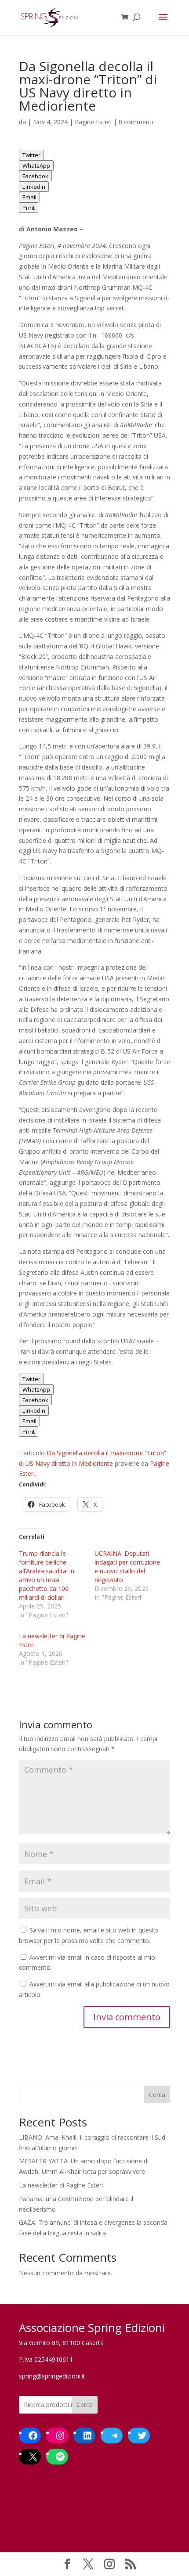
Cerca (157, 2095)
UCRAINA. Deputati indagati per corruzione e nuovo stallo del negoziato (127, 1567)
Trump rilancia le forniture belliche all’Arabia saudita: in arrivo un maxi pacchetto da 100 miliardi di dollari (47, 1575)
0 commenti (136, 122)
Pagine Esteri (93, 122)
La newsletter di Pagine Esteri (61, 2185)
